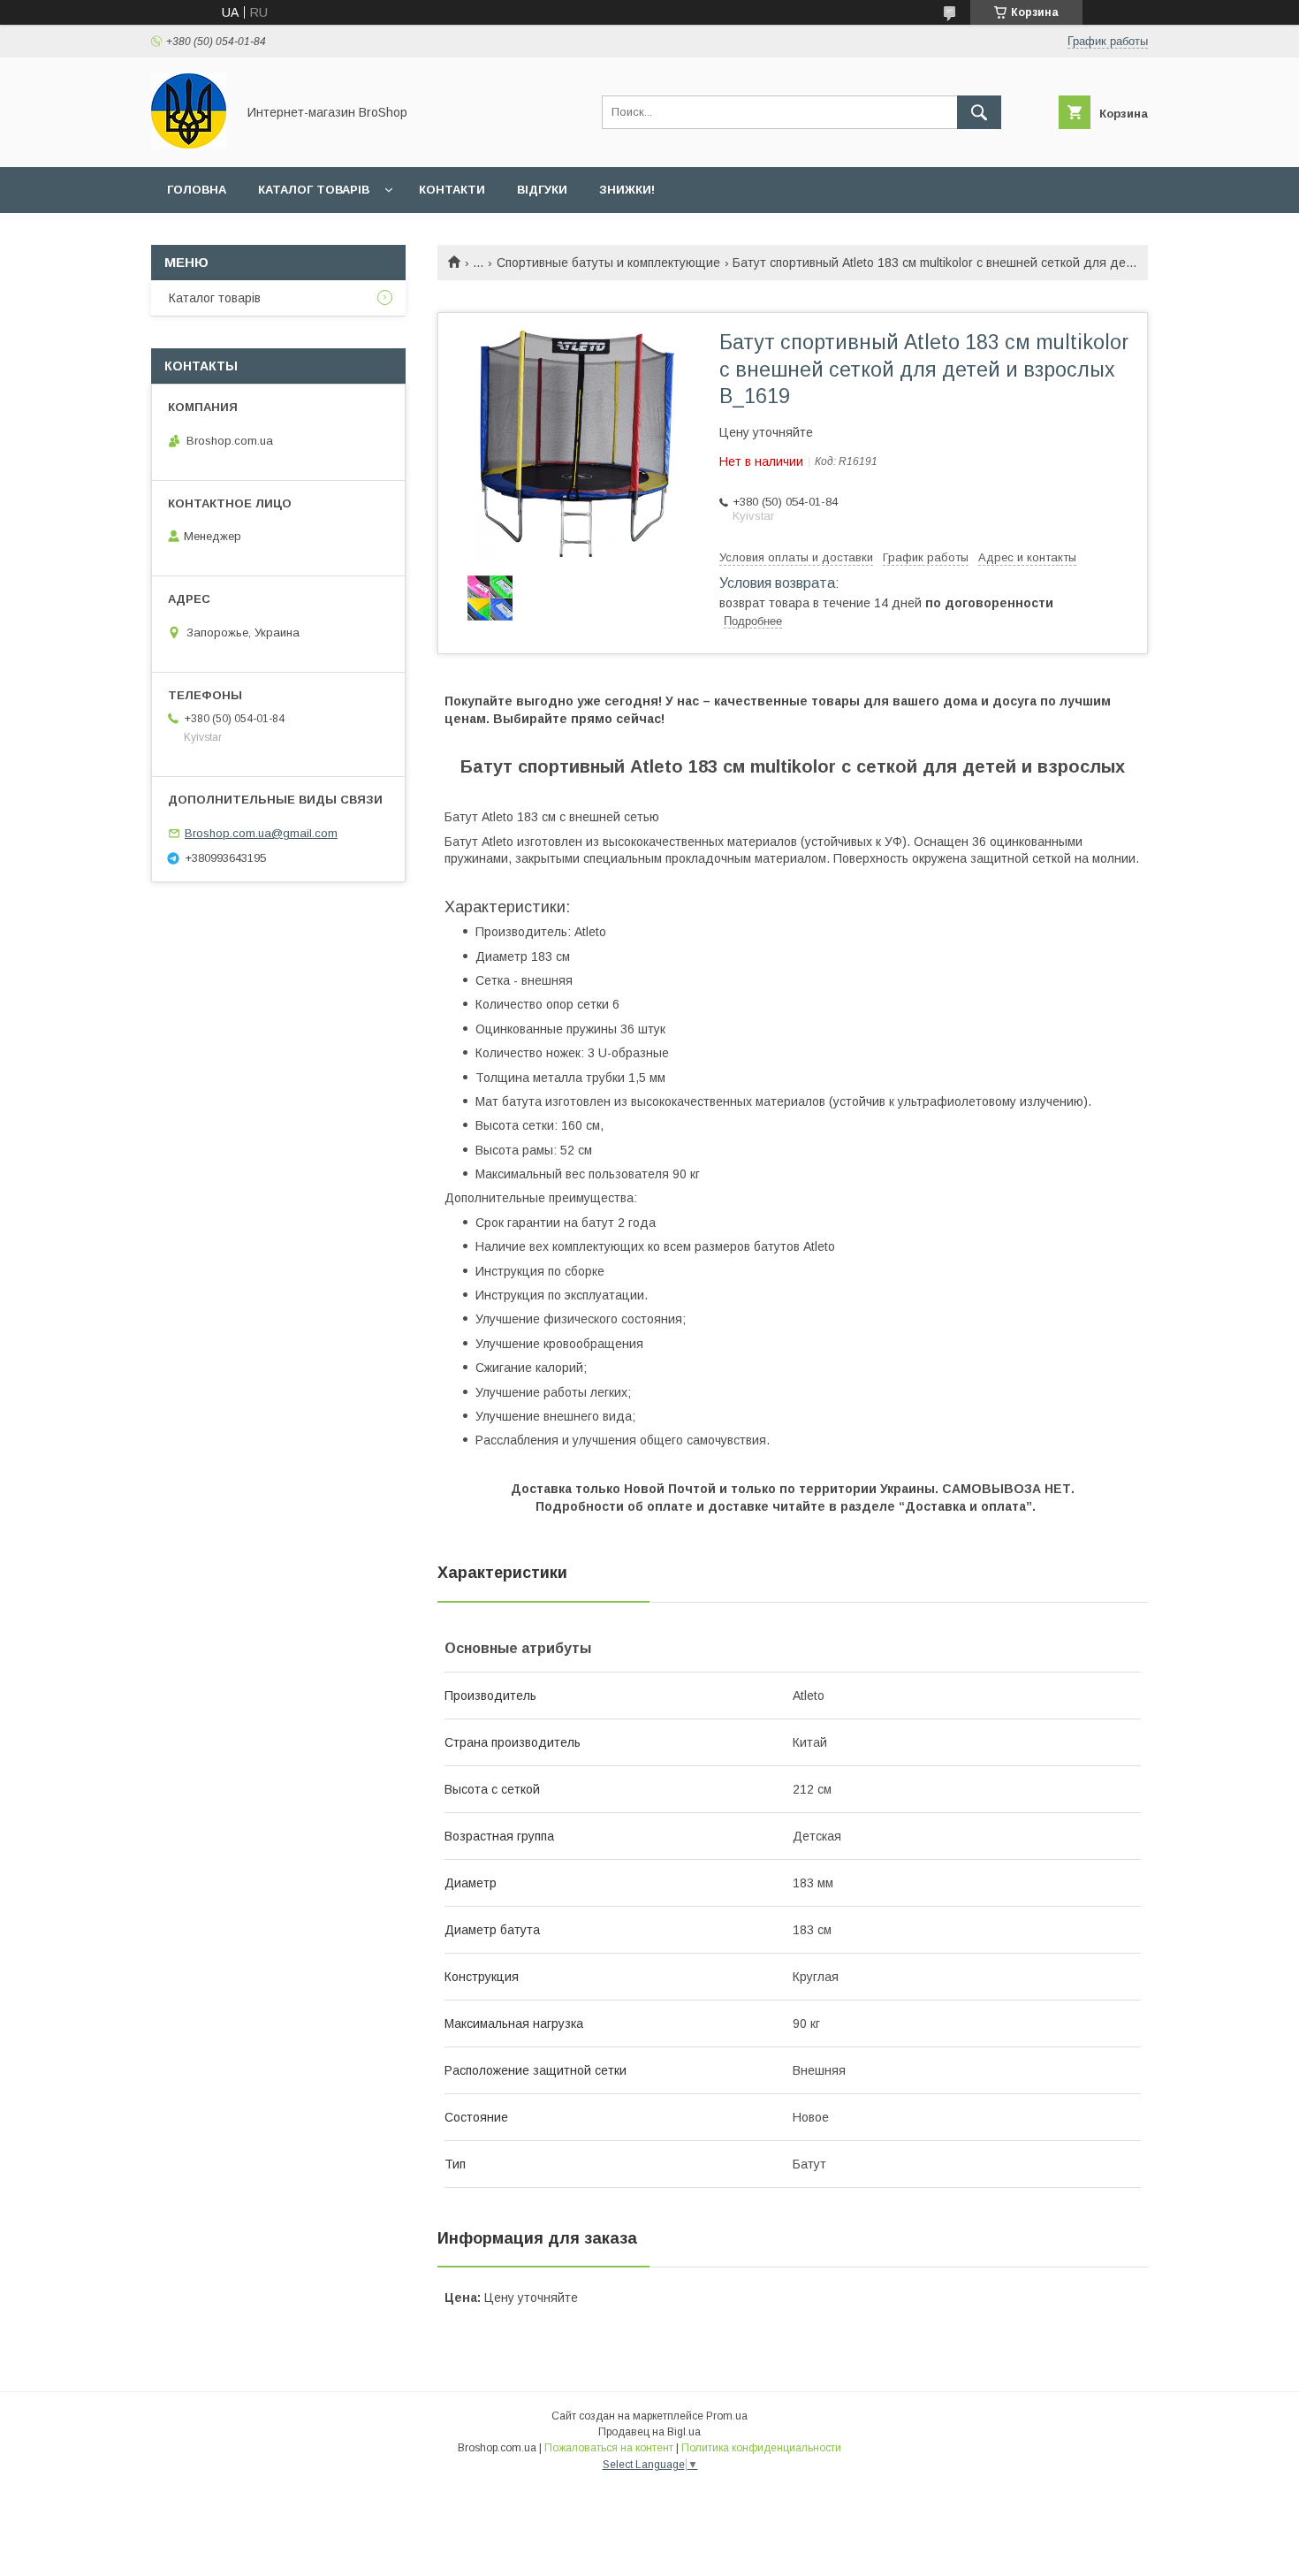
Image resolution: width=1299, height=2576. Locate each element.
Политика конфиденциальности (761, 2448)
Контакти (452, 190)
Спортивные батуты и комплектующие (608, 263)
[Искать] (979, 112)
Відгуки (542, 190)
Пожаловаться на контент (609, 2448)
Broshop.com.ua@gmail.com (261, 833)
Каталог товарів (314, 190)
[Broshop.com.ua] (189, 144)
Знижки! (627, 190)
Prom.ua (727, 2416)
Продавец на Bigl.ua (649, 2432)
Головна (197, 190)
